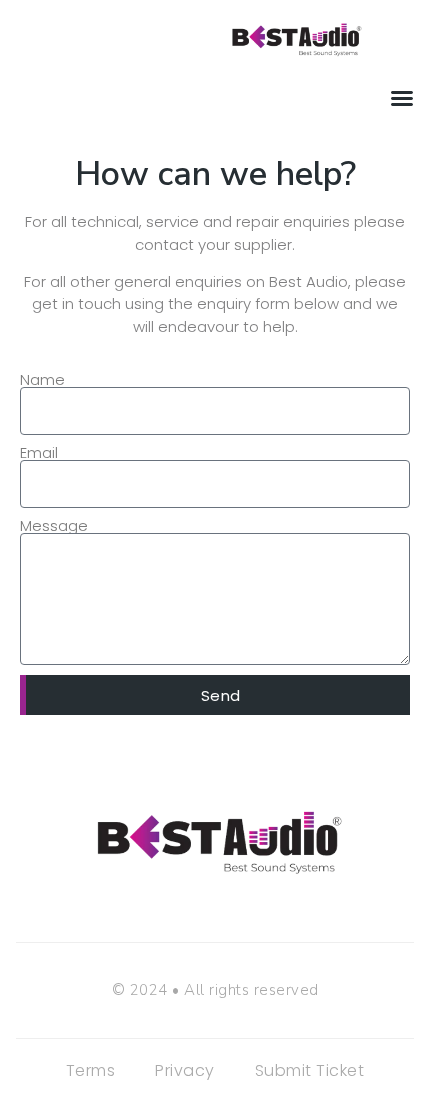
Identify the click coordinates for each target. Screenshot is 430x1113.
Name (42, 379)
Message (54, 525)
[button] (402, 98)
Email (39, 452)
